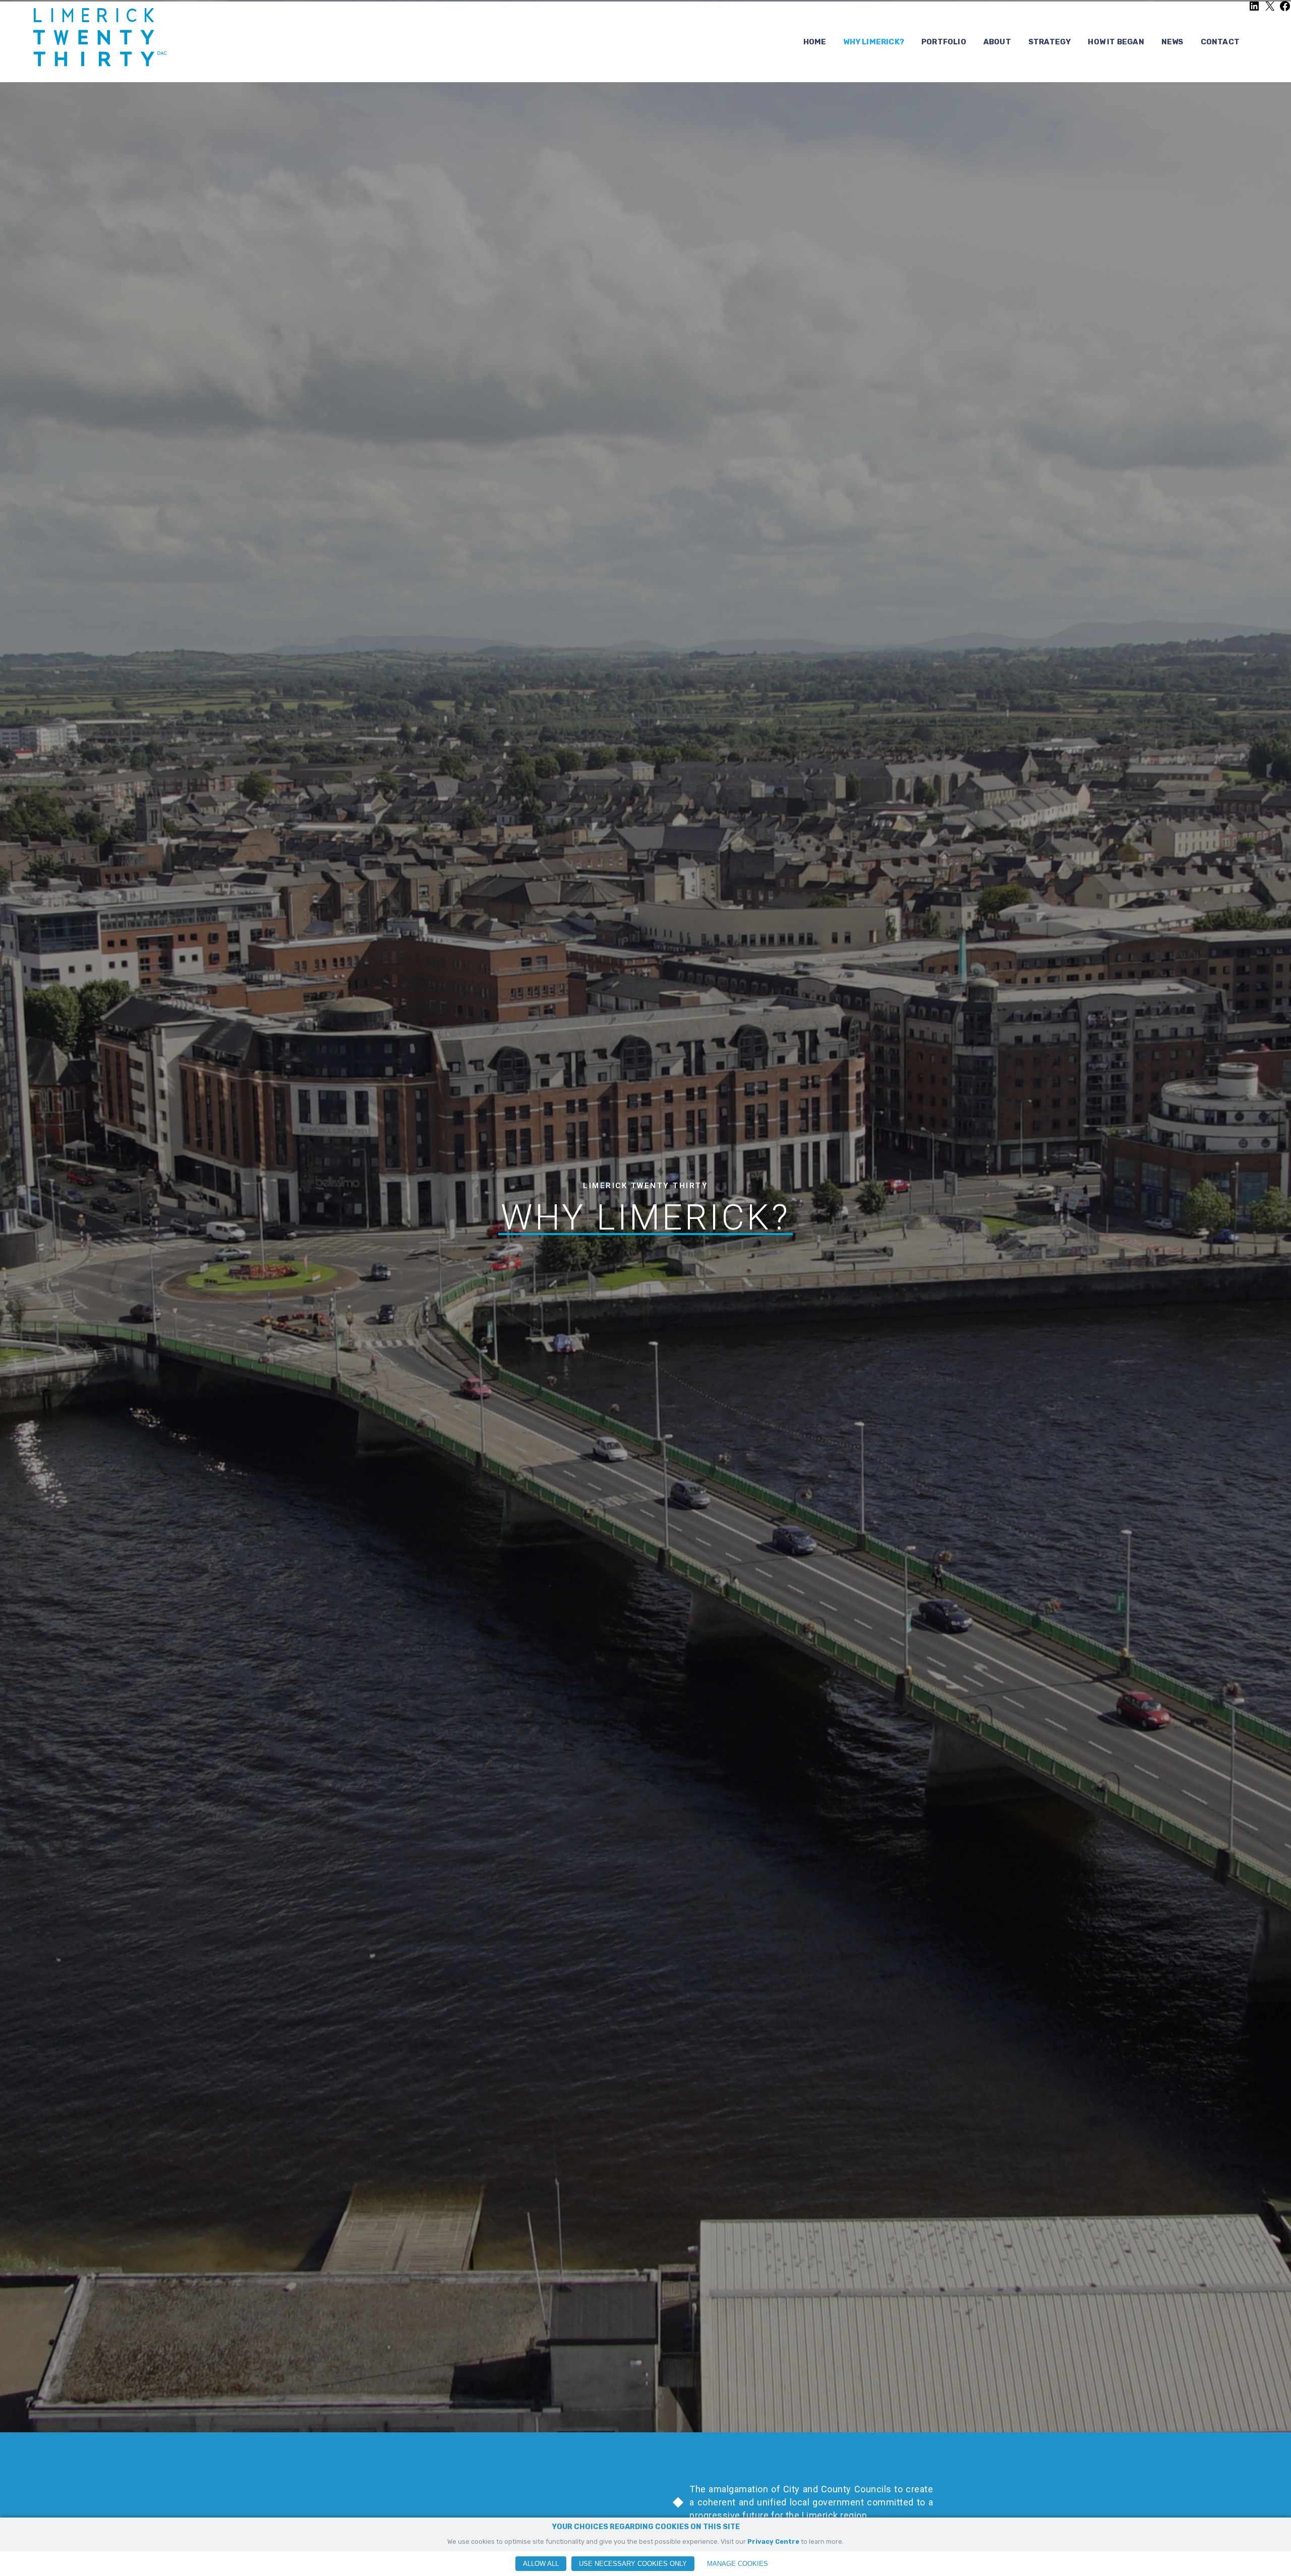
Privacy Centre (773, 2541)
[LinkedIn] (1254, 10)
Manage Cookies (738, 2564)
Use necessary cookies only (633, 2564)
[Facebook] (1285, 10)
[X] (1270, 10)
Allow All (541, 2564)
